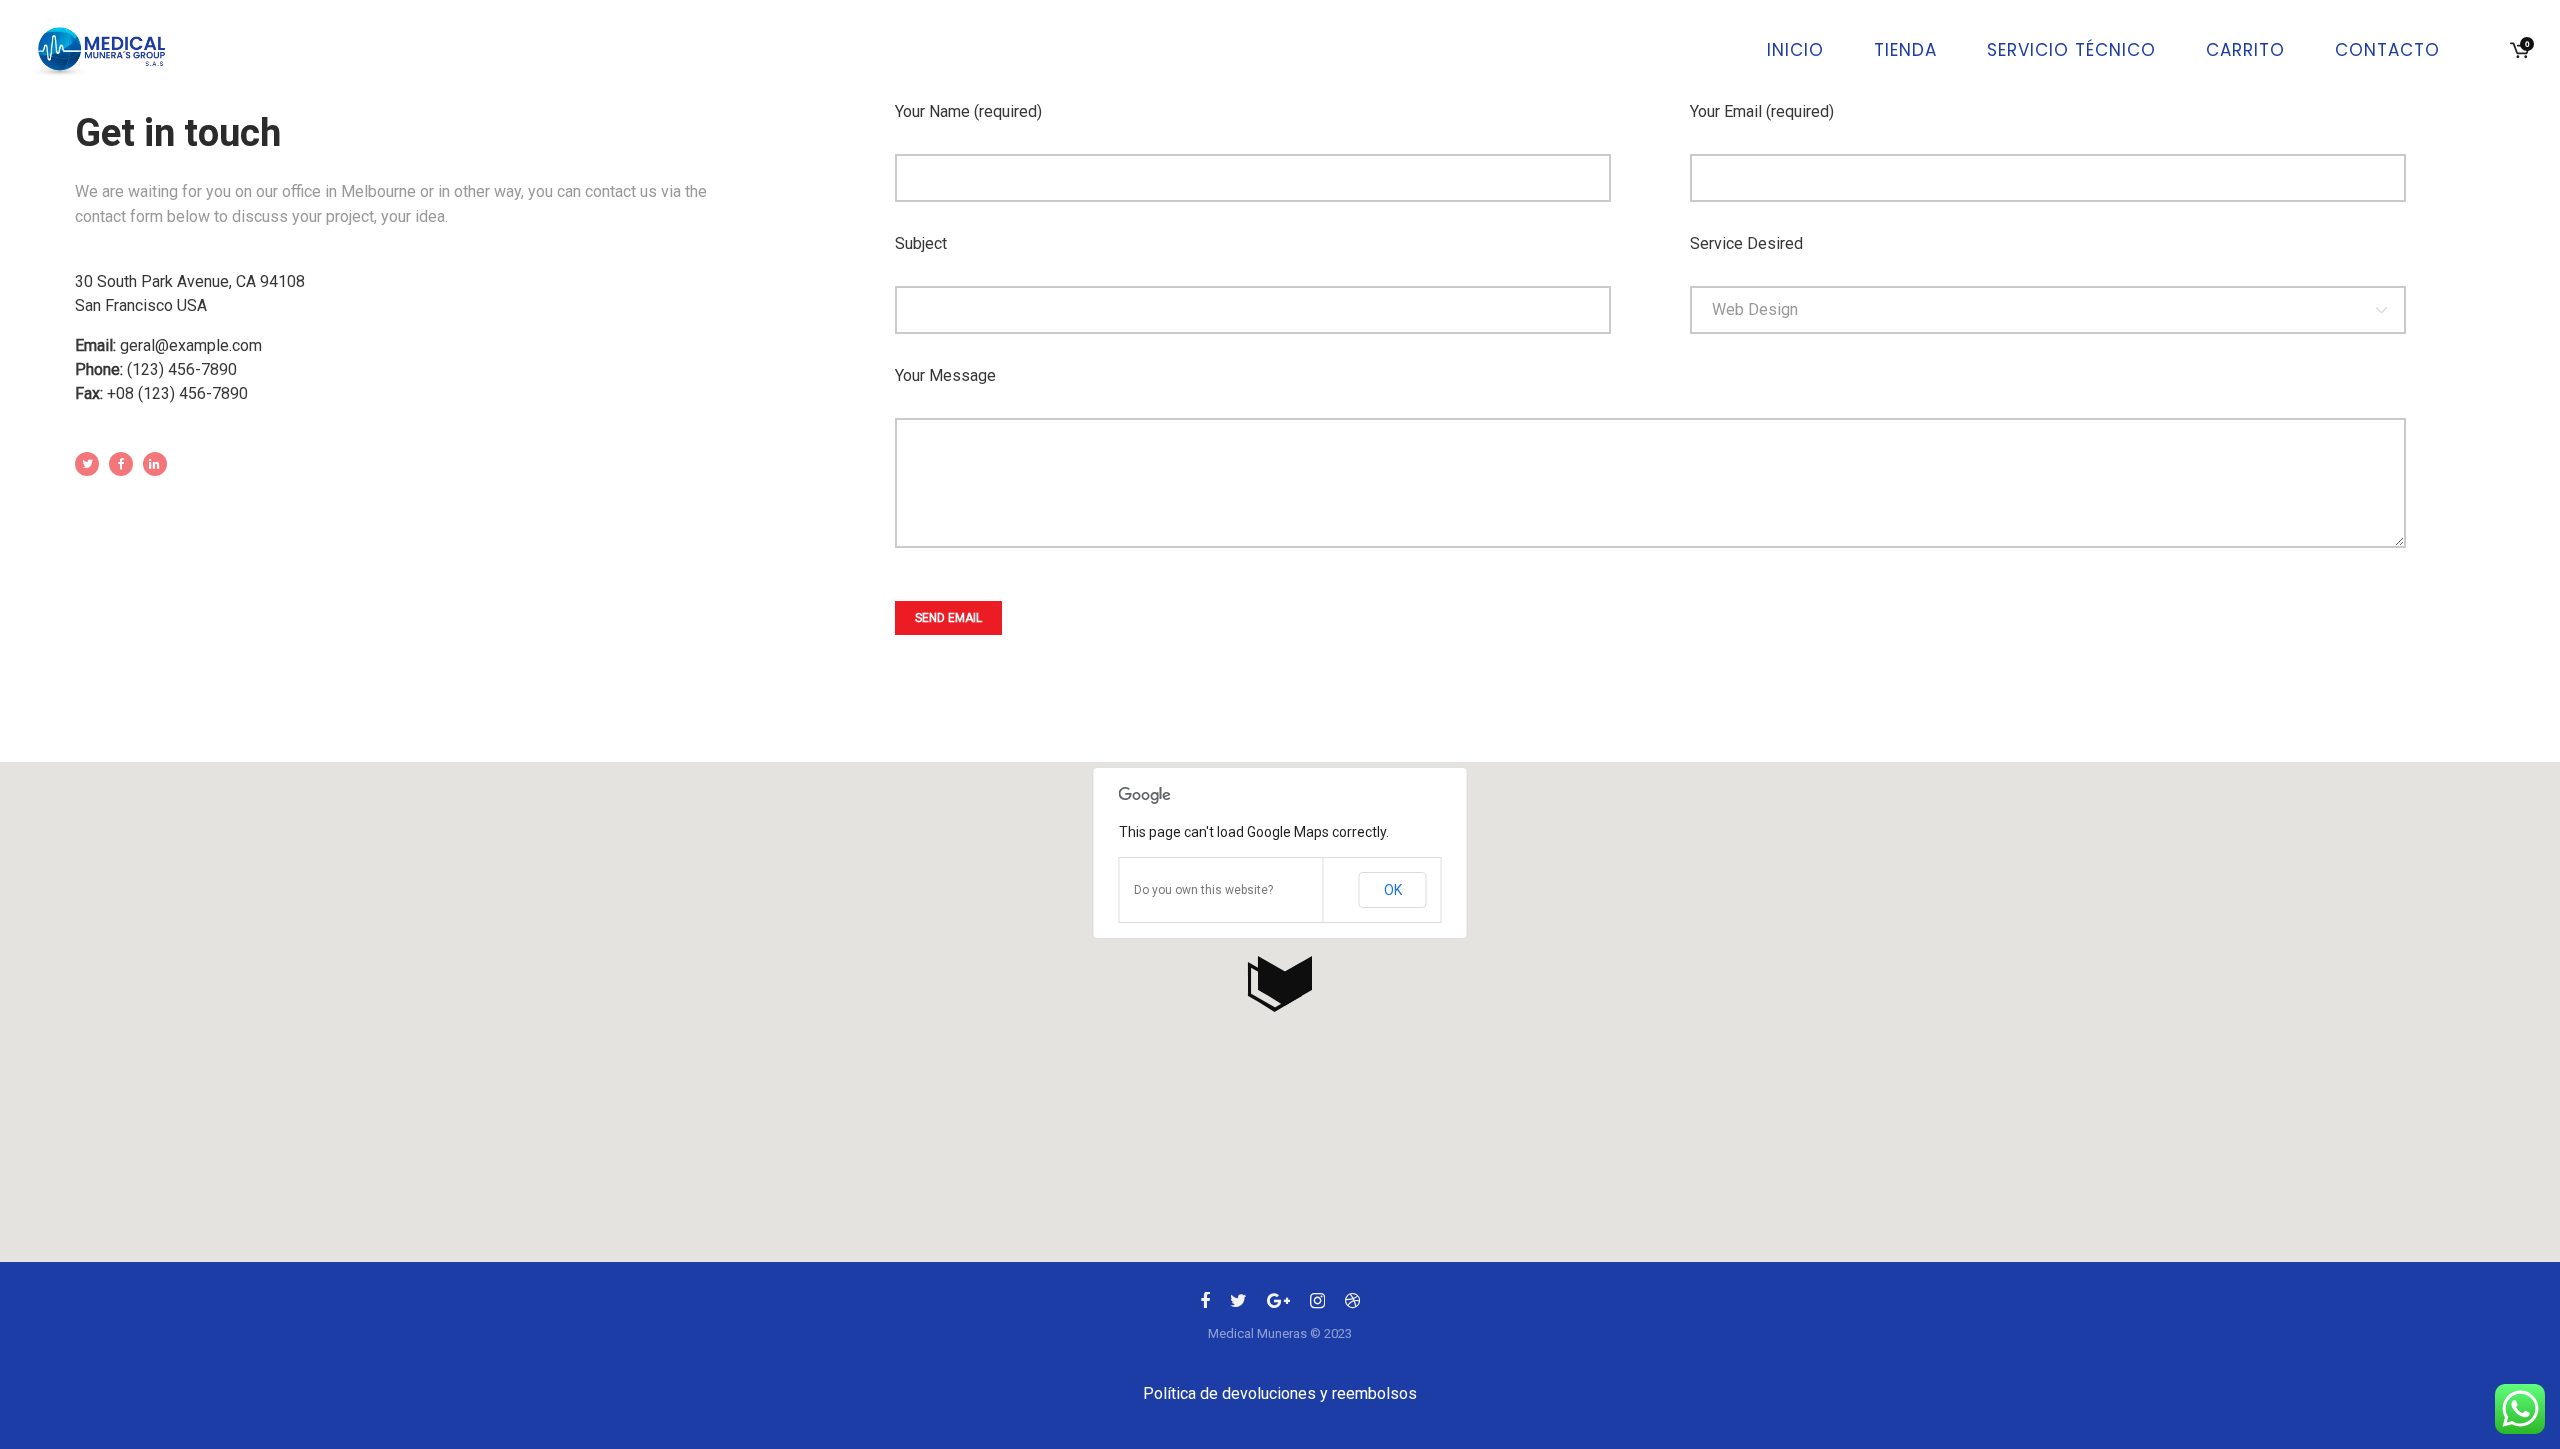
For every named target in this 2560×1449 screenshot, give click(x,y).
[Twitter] (1238, 1304)
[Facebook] (1205, 1304)
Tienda (1905, 50)
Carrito (2245, 50)
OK (1393, 890)
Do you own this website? (1203, 890)
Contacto (2387, 50)
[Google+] (1278, 1304)
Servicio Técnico (2071, 50)
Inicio (1795, 50)
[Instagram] (1317, 1304)
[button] (1279, 984)
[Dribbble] (1352, 1304)
